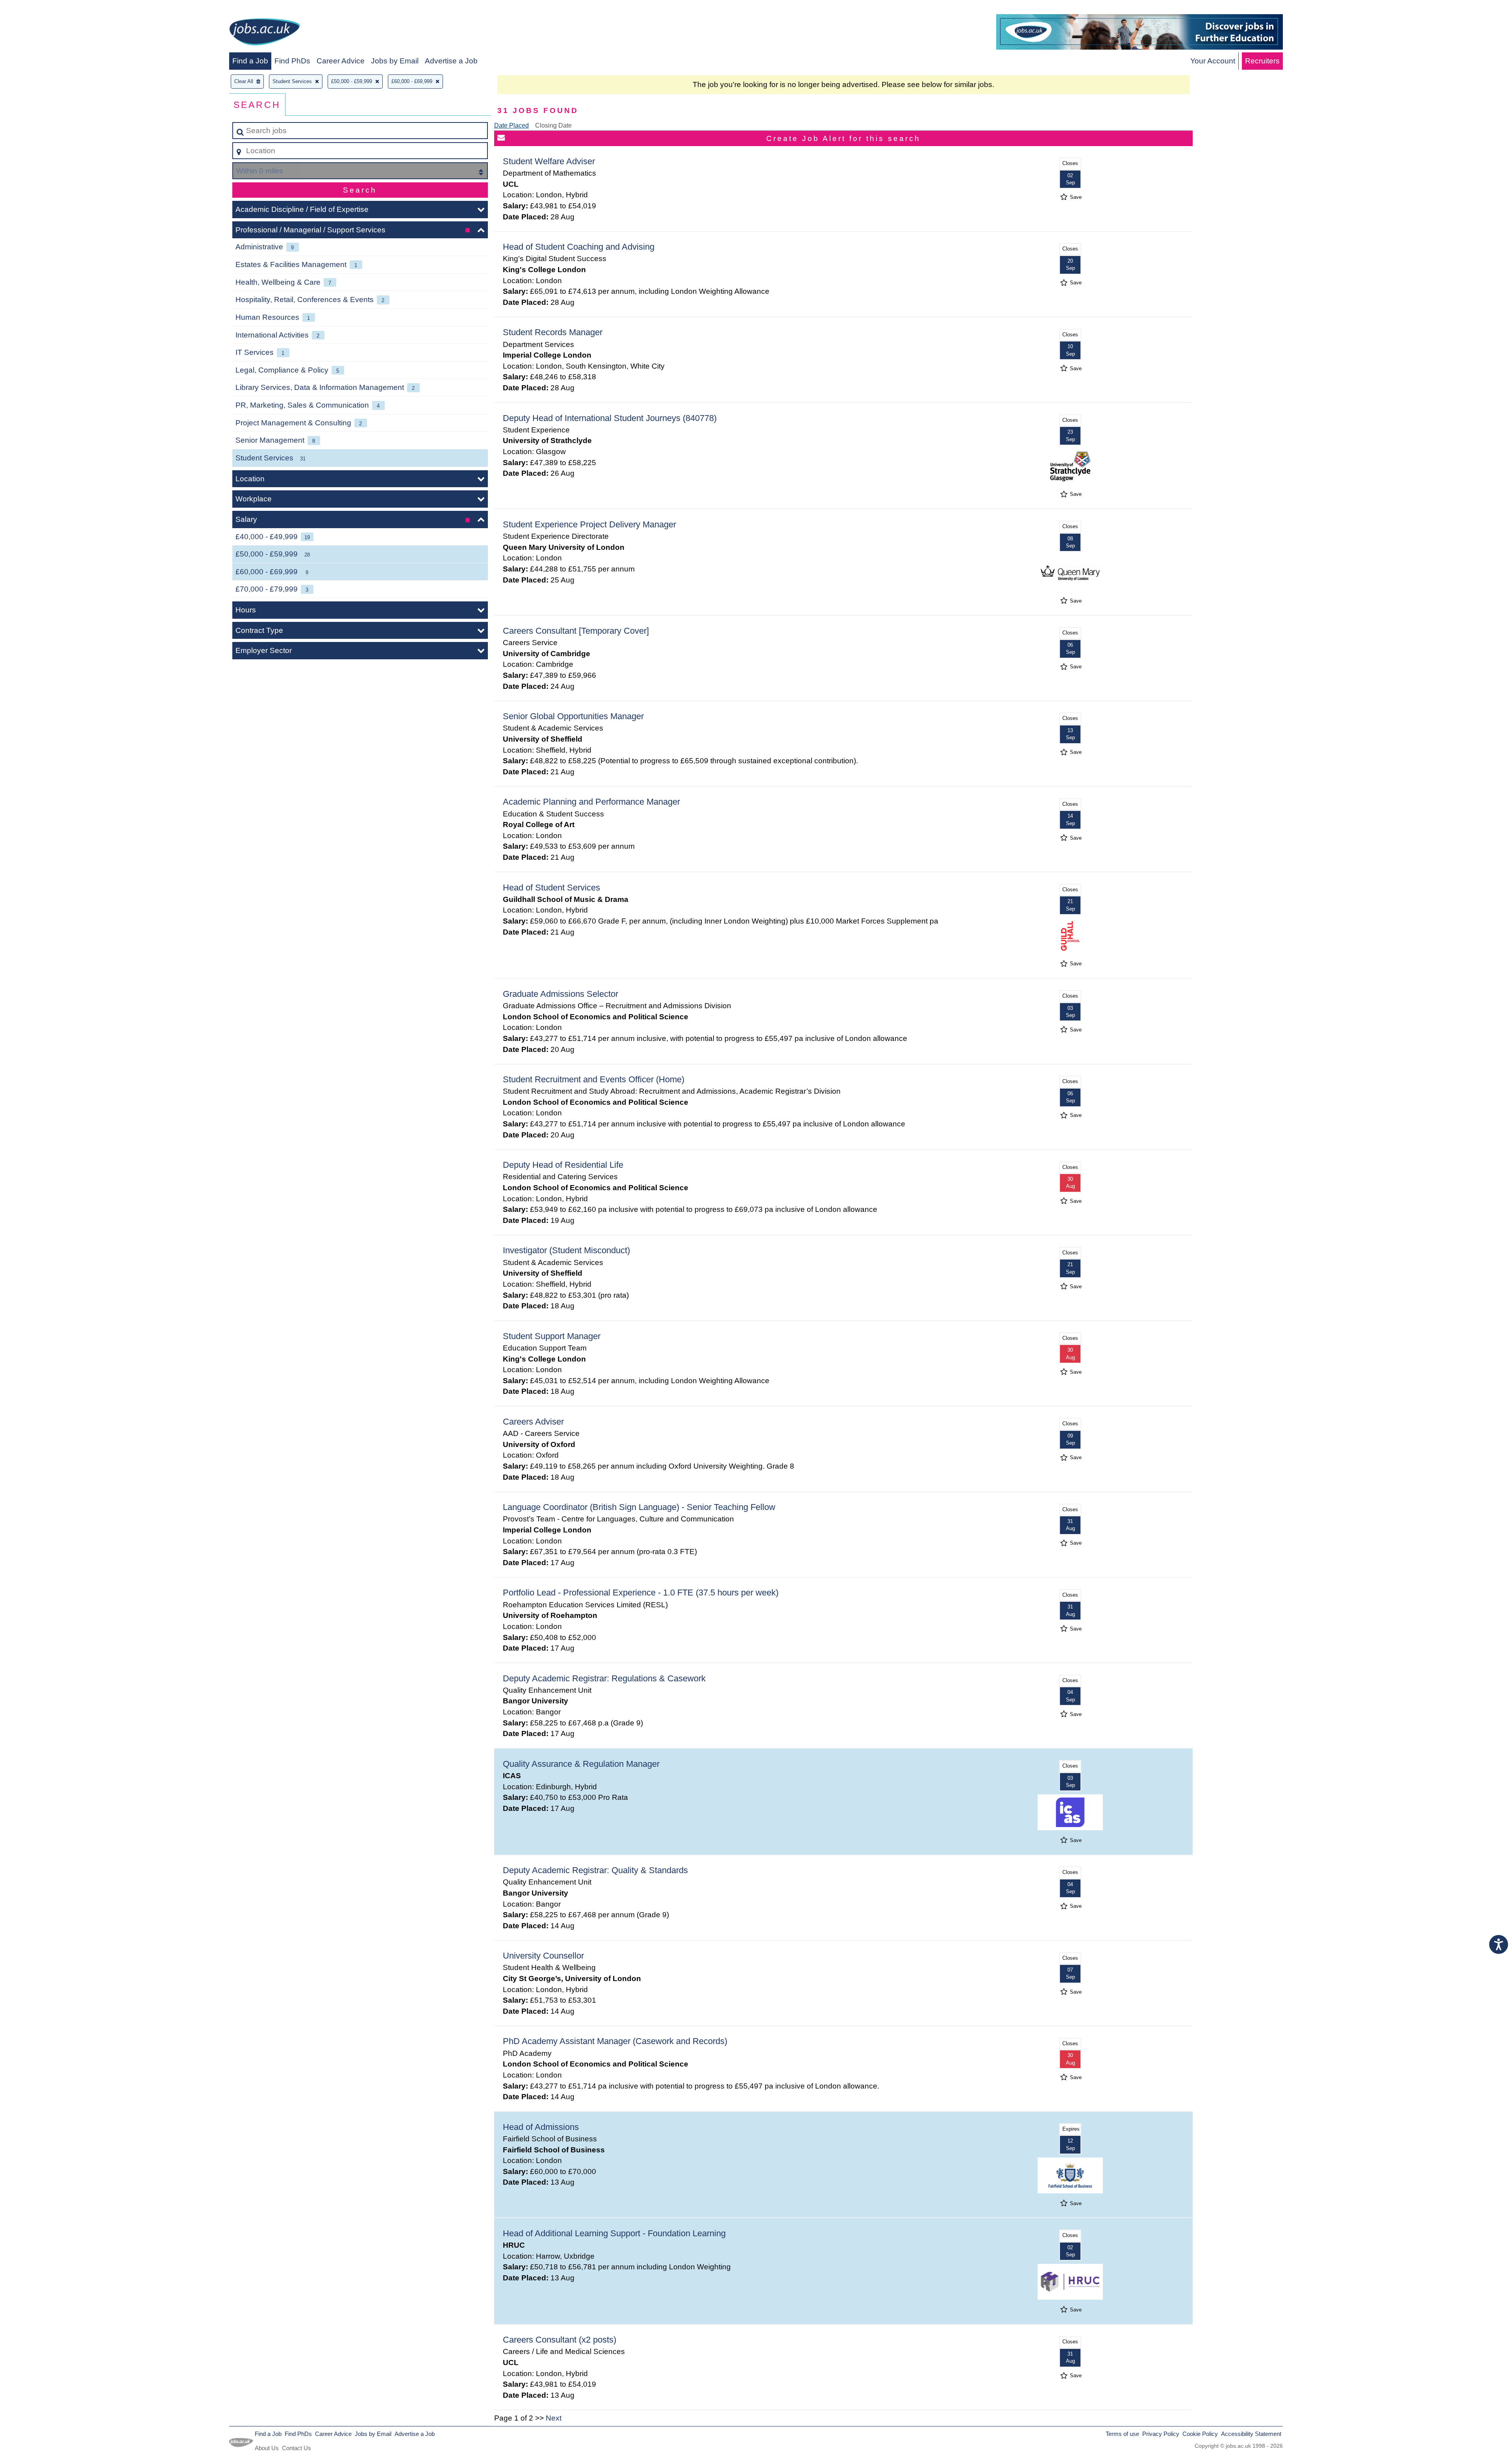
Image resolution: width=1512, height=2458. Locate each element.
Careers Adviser (533, 1422)
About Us (267, 2448)
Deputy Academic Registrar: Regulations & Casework (604, 1678)
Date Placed (511, 125)
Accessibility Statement (1251, 2434)
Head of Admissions (541, 2127)
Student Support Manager (552, 1336)
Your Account (1213, 61)
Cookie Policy (1200, 2434)
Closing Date (553, 125)
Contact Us (296, 2448)
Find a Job (250, 61)
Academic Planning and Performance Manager (591, 802)
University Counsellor (543, 1956)
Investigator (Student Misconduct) (566, 1250)
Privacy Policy (1161, 2434)
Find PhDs (292, 61)
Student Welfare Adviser (549, 161)
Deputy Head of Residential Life (563, 1165)
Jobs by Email (395, 61)
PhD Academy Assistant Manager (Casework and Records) (615, 2041)
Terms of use (1122, 2434)
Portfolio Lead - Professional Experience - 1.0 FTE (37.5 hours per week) (641, 1593)
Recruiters (1262, 61)
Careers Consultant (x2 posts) (560, 2340)
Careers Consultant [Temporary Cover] (576, 631)
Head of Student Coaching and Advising (579, 247)
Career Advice (341, 61)
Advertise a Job (451, 61)
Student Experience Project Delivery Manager (589, 524)
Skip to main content (38, 8)
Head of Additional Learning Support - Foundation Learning (614, 2233)
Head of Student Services (551, 888)
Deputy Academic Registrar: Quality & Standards (595, 1870)
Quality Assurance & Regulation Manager (581, 1764)
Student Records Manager (553, 332)
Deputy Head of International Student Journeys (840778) (610, 418)
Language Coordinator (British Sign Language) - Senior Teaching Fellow (639, 1507)
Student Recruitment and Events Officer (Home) (594, 1079)
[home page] (265, 33)
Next (554, 2418)
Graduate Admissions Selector (561, 994)
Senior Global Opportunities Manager (573, 716)
